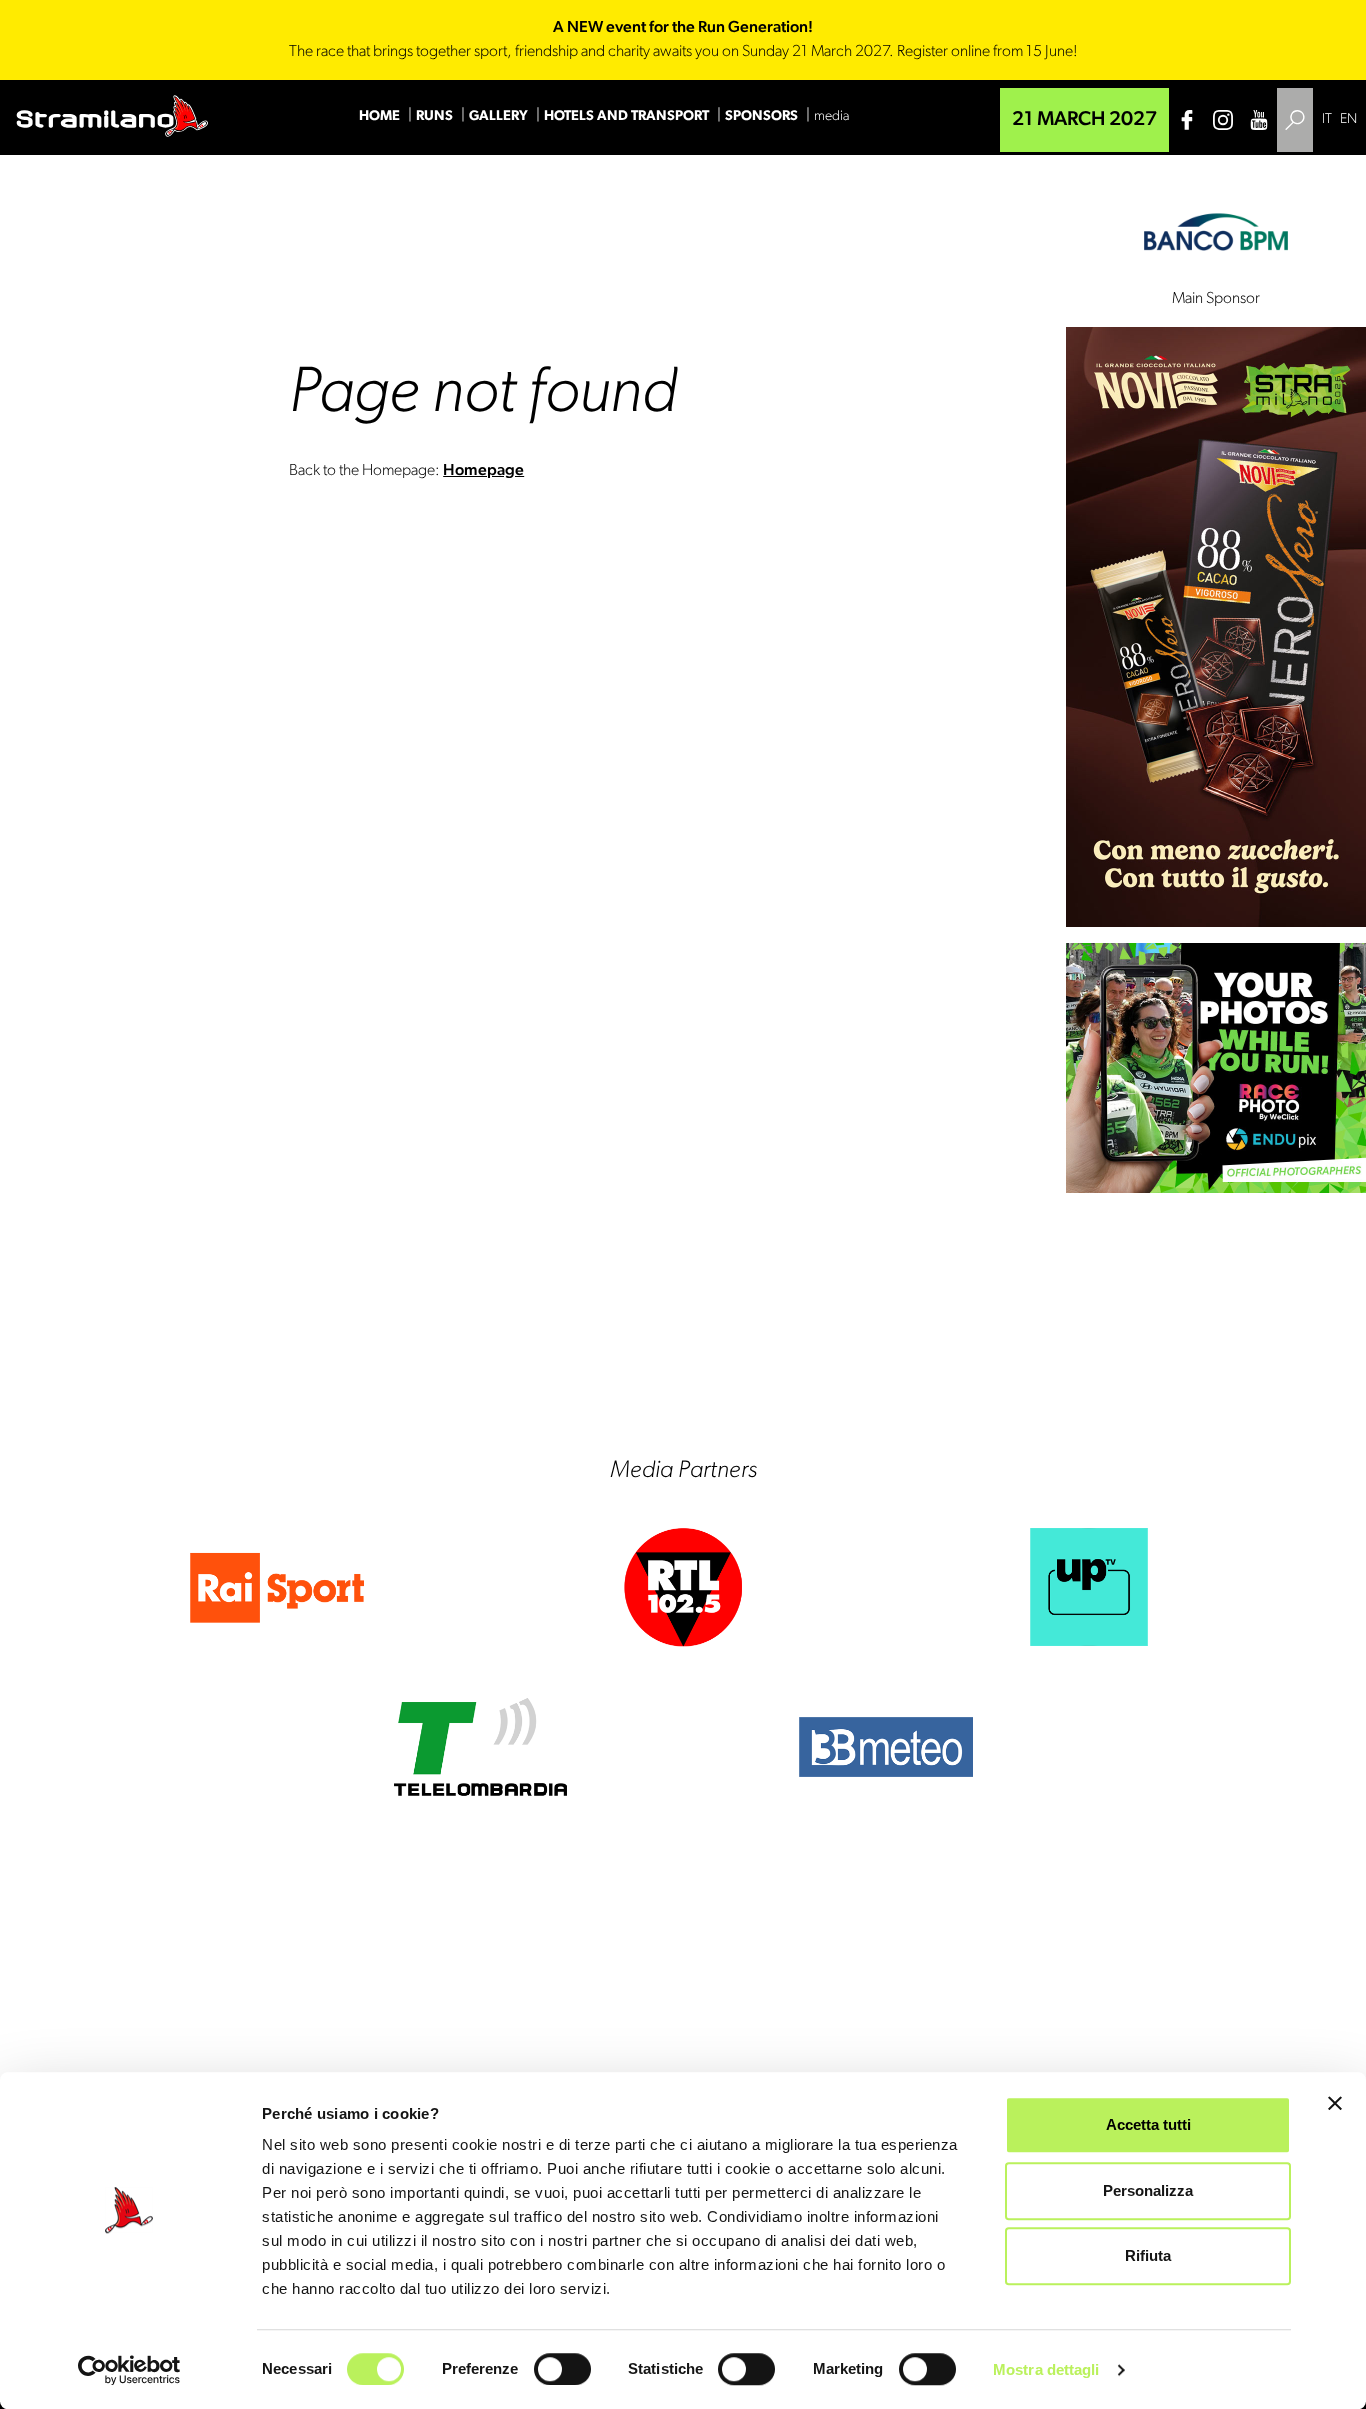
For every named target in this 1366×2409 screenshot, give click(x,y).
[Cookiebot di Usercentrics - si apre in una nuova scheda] (129, 2370)
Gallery (498, 116)
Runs (434, 116)
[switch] (562, 2369)
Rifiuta (1148, 2255)
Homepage (483, 471)
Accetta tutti (1148, 2124)
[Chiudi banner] (1335, 2103)
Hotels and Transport (626, 116)
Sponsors (761, 116)
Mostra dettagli (1046, 2369)
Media (831, 116)
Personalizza (1148, 2190)
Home (379, 116)
